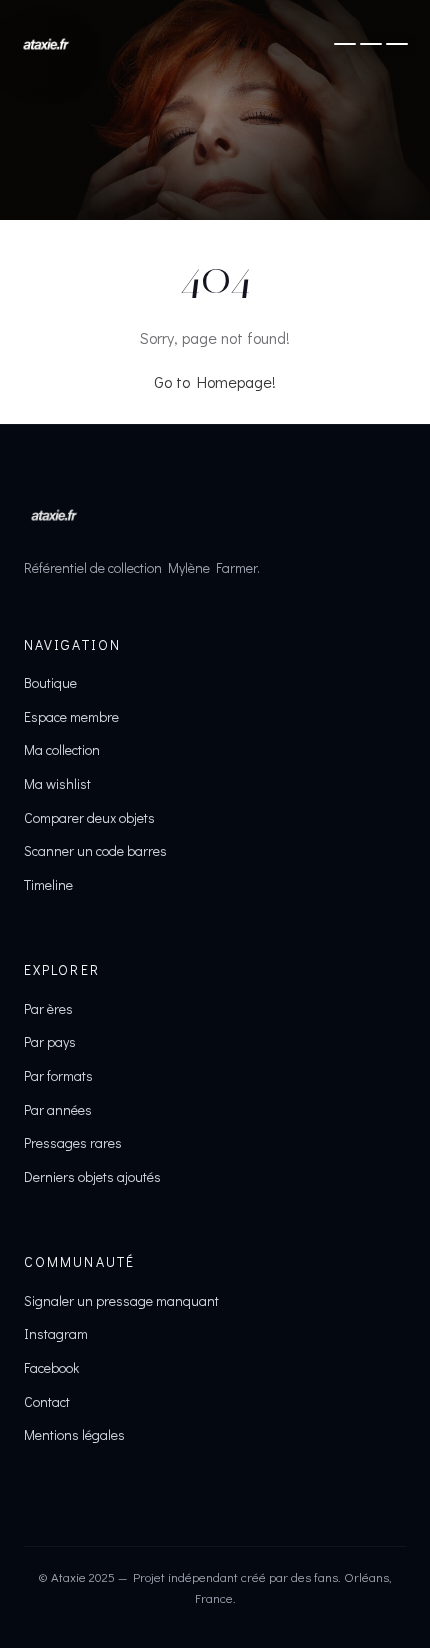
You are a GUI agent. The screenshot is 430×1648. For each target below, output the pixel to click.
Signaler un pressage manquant (121, 1300)
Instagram (56, 1333)
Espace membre (71, 716)
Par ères (48, 1008)
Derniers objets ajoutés (92, 1176)
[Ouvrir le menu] (371, 44)
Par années (58, 1109)
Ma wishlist (57, 783)
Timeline (48, 884)
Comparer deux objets (89, 817)
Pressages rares (73, 1142)
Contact (47, 1401)
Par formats (58, 1075)
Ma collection (62, 749)
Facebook (51, 1367)
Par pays (50, 1041)
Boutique (50, 682)
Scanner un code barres (95, 850)
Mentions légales (74, 1434)
